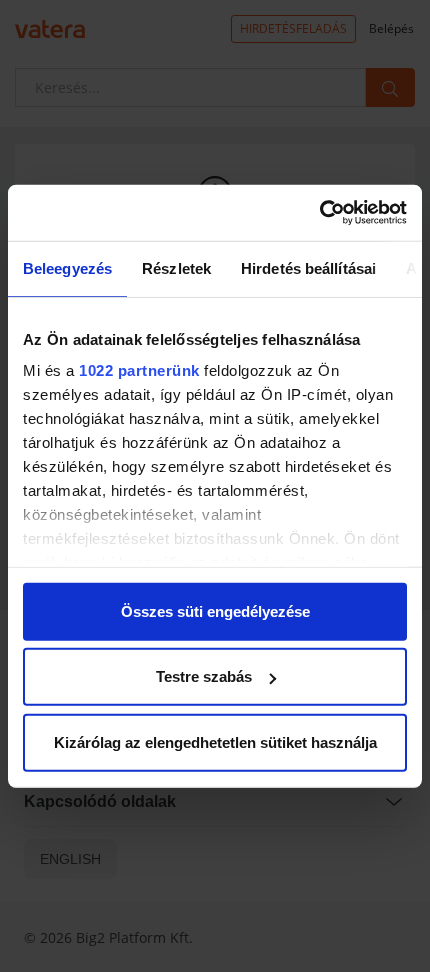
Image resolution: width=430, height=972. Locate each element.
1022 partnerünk (139, 370)
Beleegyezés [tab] (67, 267)
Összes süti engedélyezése (215, 610)
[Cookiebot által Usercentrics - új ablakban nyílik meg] (319, 213)
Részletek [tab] (176, 267)
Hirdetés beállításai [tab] (308, 267)
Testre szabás (204, 676)
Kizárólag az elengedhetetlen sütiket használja (215, 741)
